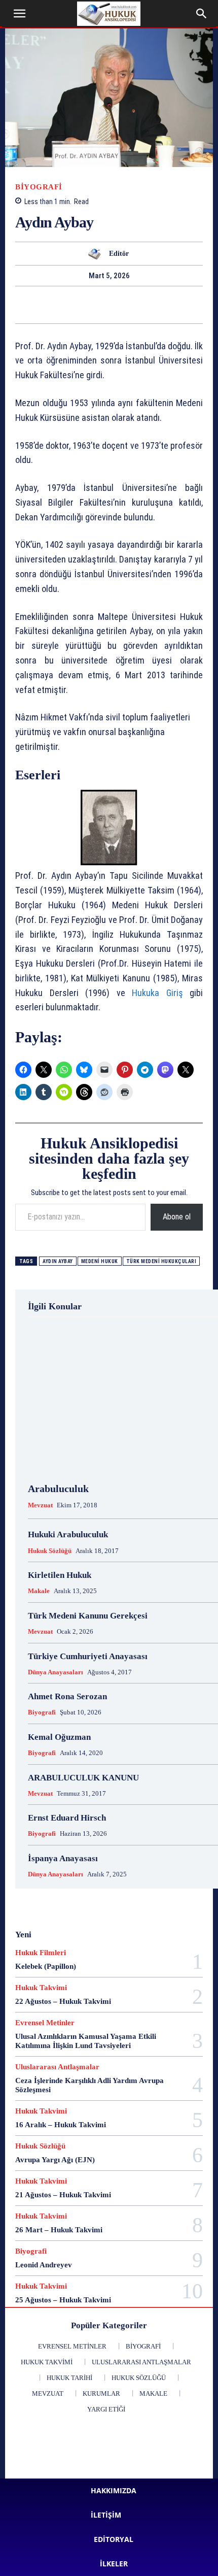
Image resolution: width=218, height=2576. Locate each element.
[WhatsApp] (27, 305)
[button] (19, 14)
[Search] (202, 14)
